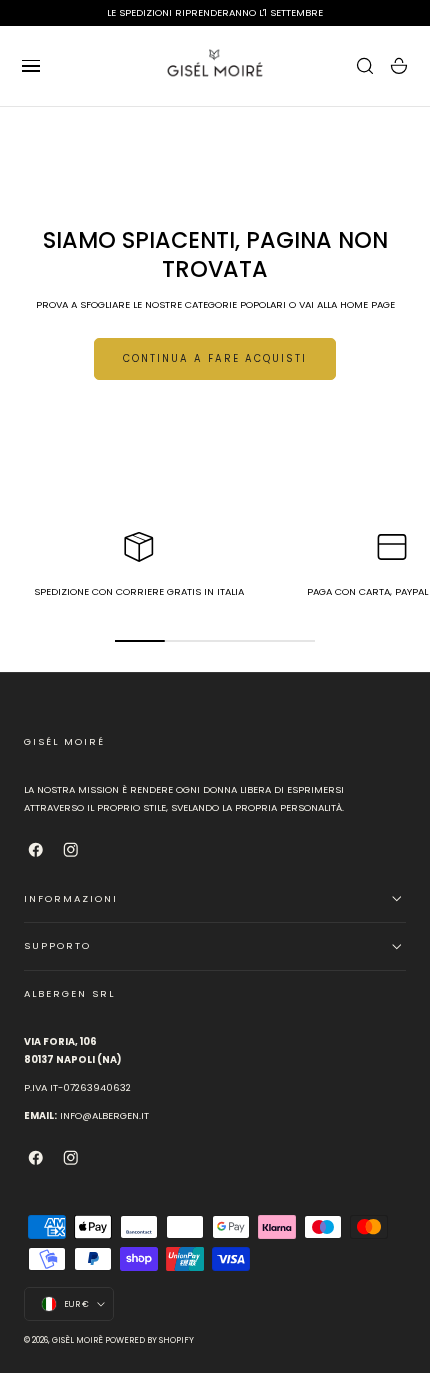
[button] (31, 66)
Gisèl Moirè (77, 1340)
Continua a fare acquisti (215, 358)
